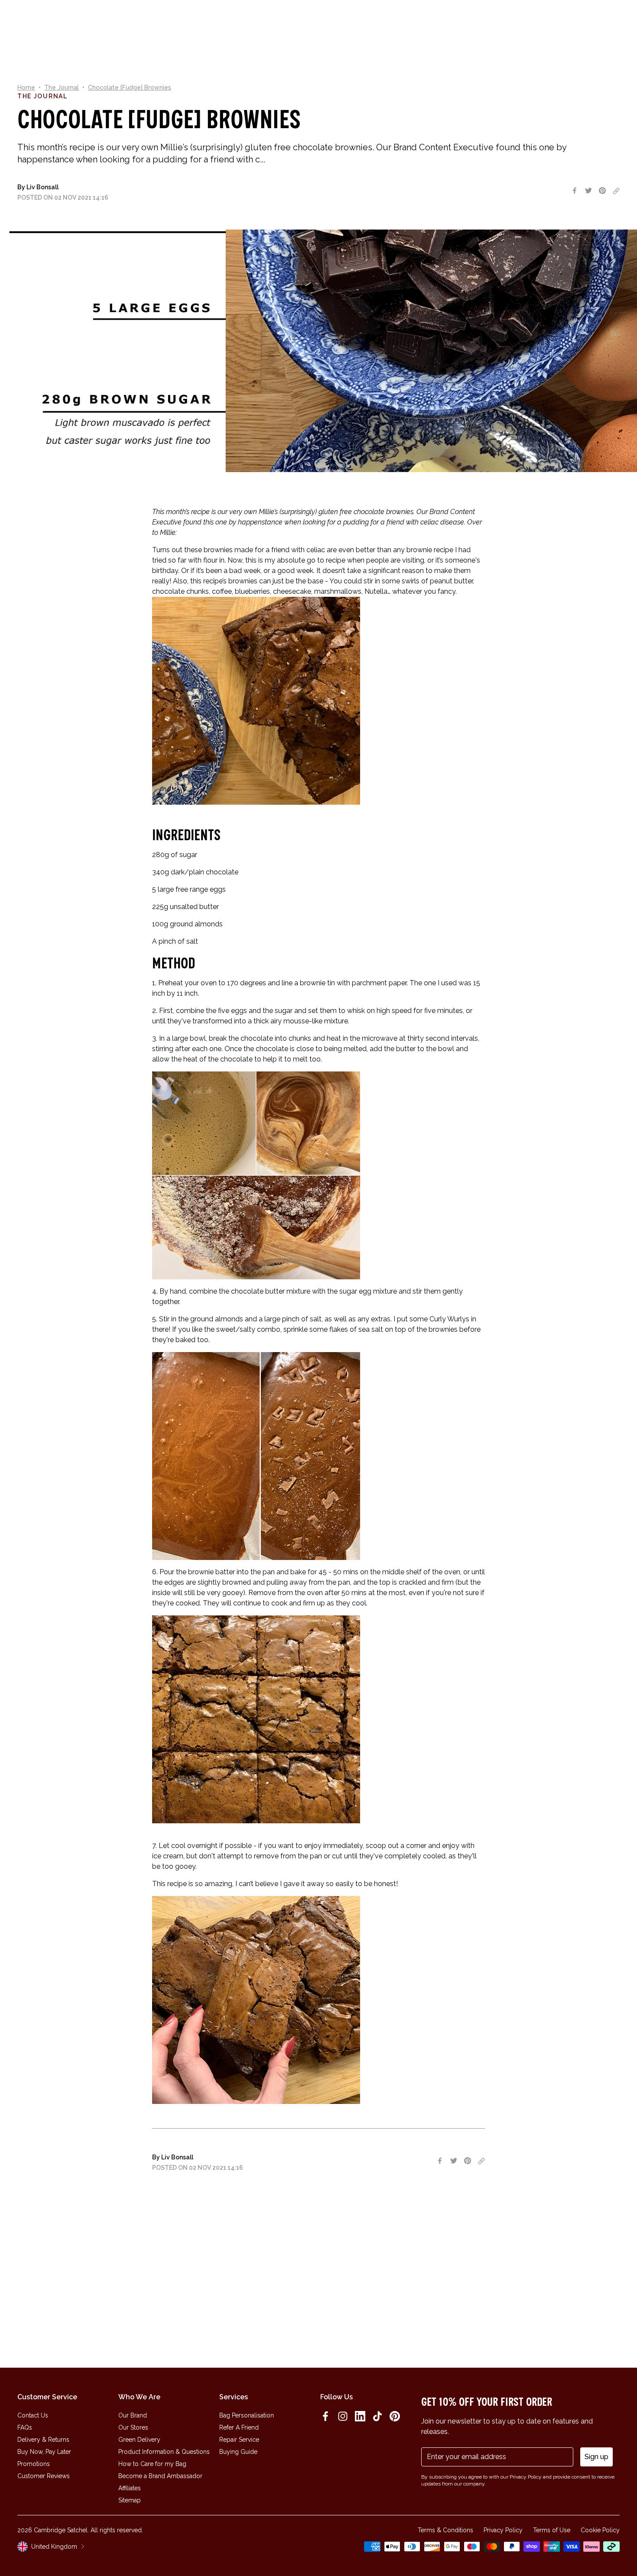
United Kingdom (54, 2547)
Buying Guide (238, 2452)
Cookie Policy (600, 2530)
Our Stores (133, 2427)
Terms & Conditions (445, 2530)
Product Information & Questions (164, 2452)
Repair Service (239, 2440)
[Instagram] (343, 2416)
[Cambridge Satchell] (73, 23)
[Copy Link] (616, 191)
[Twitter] (588, 191)
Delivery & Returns (43, 2440)
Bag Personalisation (247, 2415)
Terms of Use (552, 2530)
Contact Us (33, 2415)
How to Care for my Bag (152, 2464)
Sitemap (130, 2500)
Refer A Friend (239, 2427)
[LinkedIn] (360, 2416)
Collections (224, 23)
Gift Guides (297, 23)
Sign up (596, 2457)
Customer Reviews (44, 2476)
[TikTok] (377, 2416)
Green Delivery (139, 2440)
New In (162, 23)
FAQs (25, 2427)
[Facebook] (575, 191)
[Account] (595, 23)
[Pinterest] (602, 191)
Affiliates (130, 2488)
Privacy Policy (503, 2530)
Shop (188, 23)
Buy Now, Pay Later (44, 2452)
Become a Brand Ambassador (160, 2476)
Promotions (34, 2464)
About (262, 23)
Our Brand (133, 2415)
